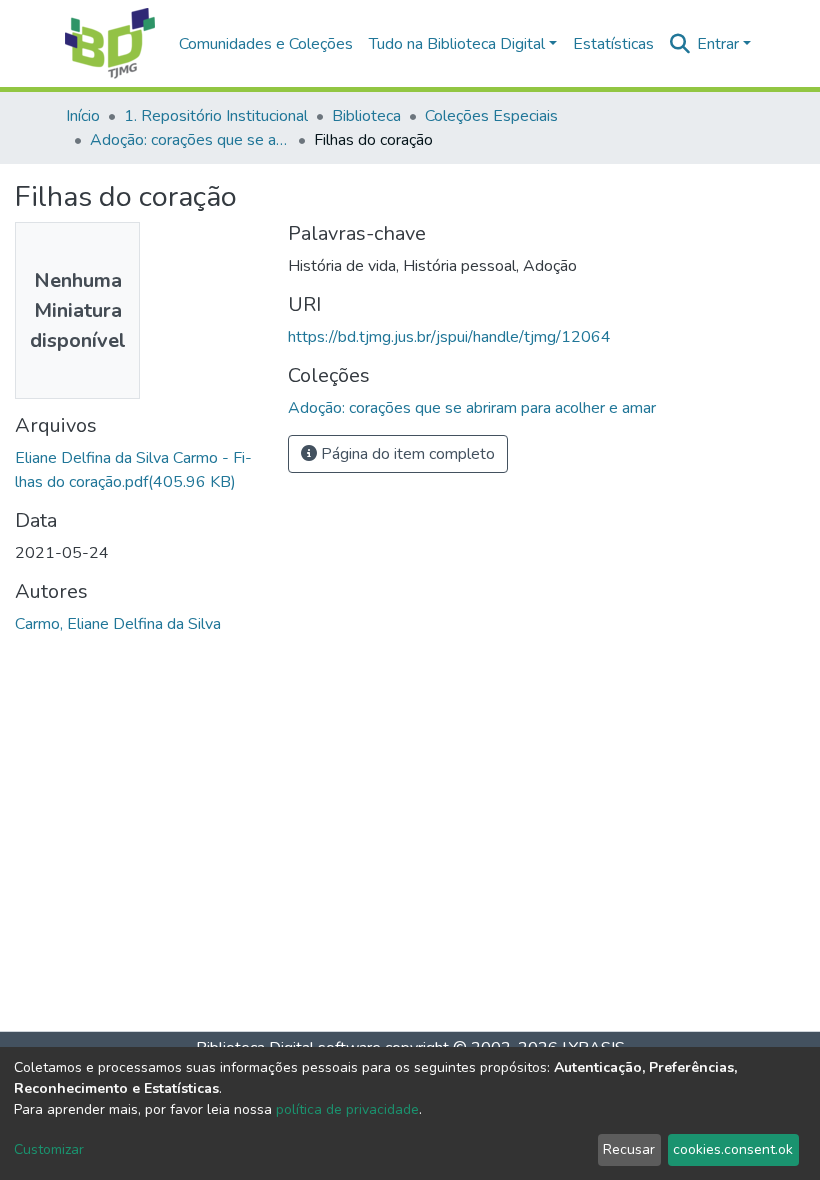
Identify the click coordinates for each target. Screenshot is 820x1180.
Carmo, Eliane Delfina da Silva (118, 624)
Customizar (49, 1149)
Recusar (629, 1149)
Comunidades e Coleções (266, 44)
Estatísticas (613, 44)
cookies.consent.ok (733, 1149)
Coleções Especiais (491, 116)
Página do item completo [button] (406, 454)
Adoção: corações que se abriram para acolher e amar (190, 140)
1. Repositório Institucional (216, 116)
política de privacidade (347, 1109)
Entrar (718, 44)
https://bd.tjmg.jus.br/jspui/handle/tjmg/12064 (449, 337)
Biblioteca (366, 116)
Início (83, 116)
